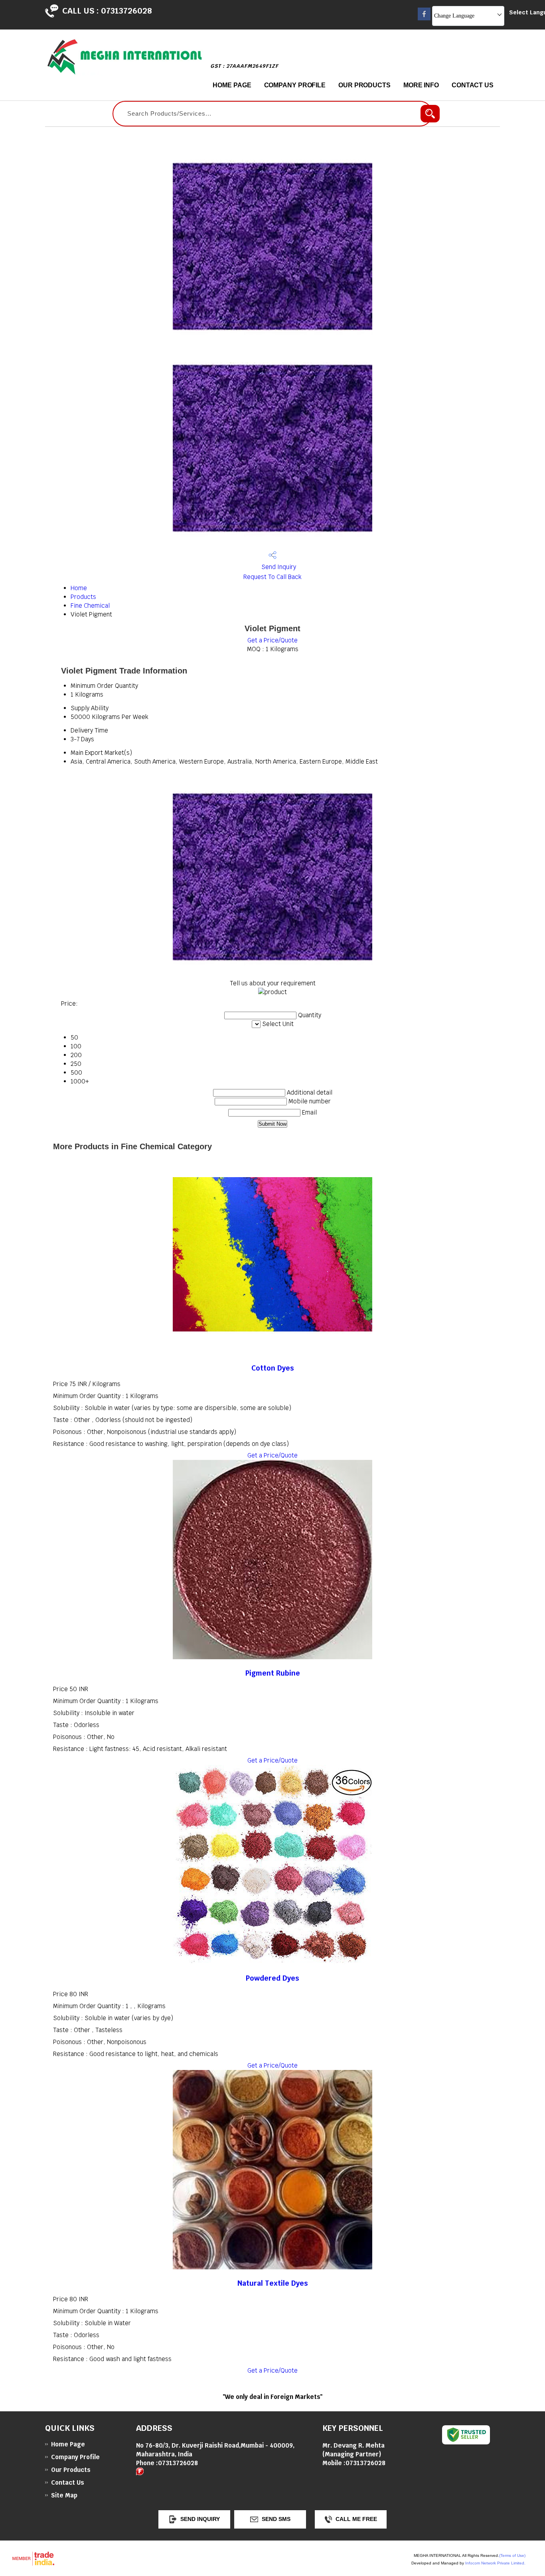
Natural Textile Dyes (273, 2283)
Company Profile (295, 85)
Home (79, 588)
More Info (421, 85)
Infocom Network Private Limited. (495, 2563)
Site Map (64, 2495)
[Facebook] (424, 18)
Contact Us (473, 85)
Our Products (364, 85)
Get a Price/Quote (272, 640)
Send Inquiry (278, 567)
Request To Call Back (272, 577)
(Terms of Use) (512, 2555)
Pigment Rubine (273, 1673)
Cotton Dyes (273, 1368)
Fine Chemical (90, 606)
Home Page (232, 85)
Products (83, 597)
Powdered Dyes (272, 1978)
